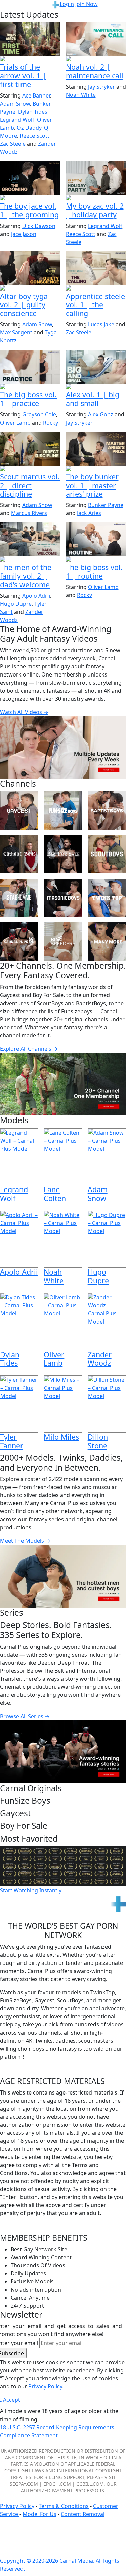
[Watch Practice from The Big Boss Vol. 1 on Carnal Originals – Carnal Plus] (30, 367)
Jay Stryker (101, 87)
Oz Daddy (29, 128)
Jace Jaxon (24, 234)
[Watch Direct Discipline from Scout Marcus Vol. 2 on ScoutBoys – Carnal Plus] (30, 449)
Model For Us (39, 2514)
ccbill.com (90, 2484)
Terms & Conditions (64, 2506)
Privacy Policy (17, 2506)
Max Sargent (16, 332)
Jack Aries (89, 513)
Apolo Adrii (36, 596)
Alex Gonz (101, 414)
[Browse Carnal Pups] (19, 942)
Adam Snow (15, 104)
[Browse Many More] (107, 942)
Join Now (87, 4)
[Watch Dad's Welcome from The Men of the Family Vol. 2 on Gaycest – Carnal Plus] (30, 539)
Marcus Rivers (29, 513)
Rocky (51, 423)
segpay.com (24, 2484)
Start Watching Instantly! (31, 1890)
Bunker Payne (106, 505)
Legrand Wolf (17, 120)
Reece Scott (35, 136)
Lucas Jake (101, 324)
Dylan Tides (33, 112)
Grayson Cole (39, 414)
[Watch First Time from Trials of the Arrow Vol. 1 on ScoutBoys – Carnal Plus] (30, 39)
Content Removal (83, 2514)
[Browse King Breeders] (63, 942)
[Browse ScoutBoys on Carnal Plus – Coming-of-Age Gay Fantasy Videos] (107, 854)
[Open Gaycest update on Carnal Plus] (30, 560)
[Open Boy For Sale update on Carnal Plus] (30, 198)
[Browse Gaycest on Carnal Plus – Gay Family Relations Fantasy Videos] (19, 811)
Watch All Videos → (24, 712)
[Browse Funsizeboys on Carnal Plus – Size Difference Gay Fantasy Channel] (63, 811)
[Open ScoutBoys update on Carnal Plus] (30, 59)
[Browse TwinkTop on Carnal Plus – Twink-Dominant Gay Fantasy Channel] (107, 898)
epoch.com (57, 2484)
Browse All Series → (25, 1716)
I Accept (10, 2400)
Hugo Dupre (16, 604)
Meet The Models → (25, 1541)
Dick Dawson (39, 226)
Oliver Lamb (15, 423)
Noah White (81, 95)
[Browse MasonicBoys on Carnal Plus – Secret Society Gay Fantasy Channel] (63, 898)
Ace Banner (36, 95)
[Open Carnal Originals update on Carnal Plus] (30, 387)
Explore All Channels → (29, 1049)
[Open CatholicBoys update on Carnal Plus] (30, 288)
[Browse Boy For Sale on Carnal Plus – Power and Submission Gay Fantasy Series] (63, 854)
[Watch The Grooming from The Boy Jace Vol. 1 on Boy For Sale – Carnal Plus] (30, 178)
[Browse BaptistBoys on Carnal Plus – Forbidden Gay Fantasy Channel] (107, 811)
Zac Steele (13, 144)
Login (67, 4)
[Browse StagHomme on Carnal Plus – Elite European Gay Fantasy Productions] (19, 898)
